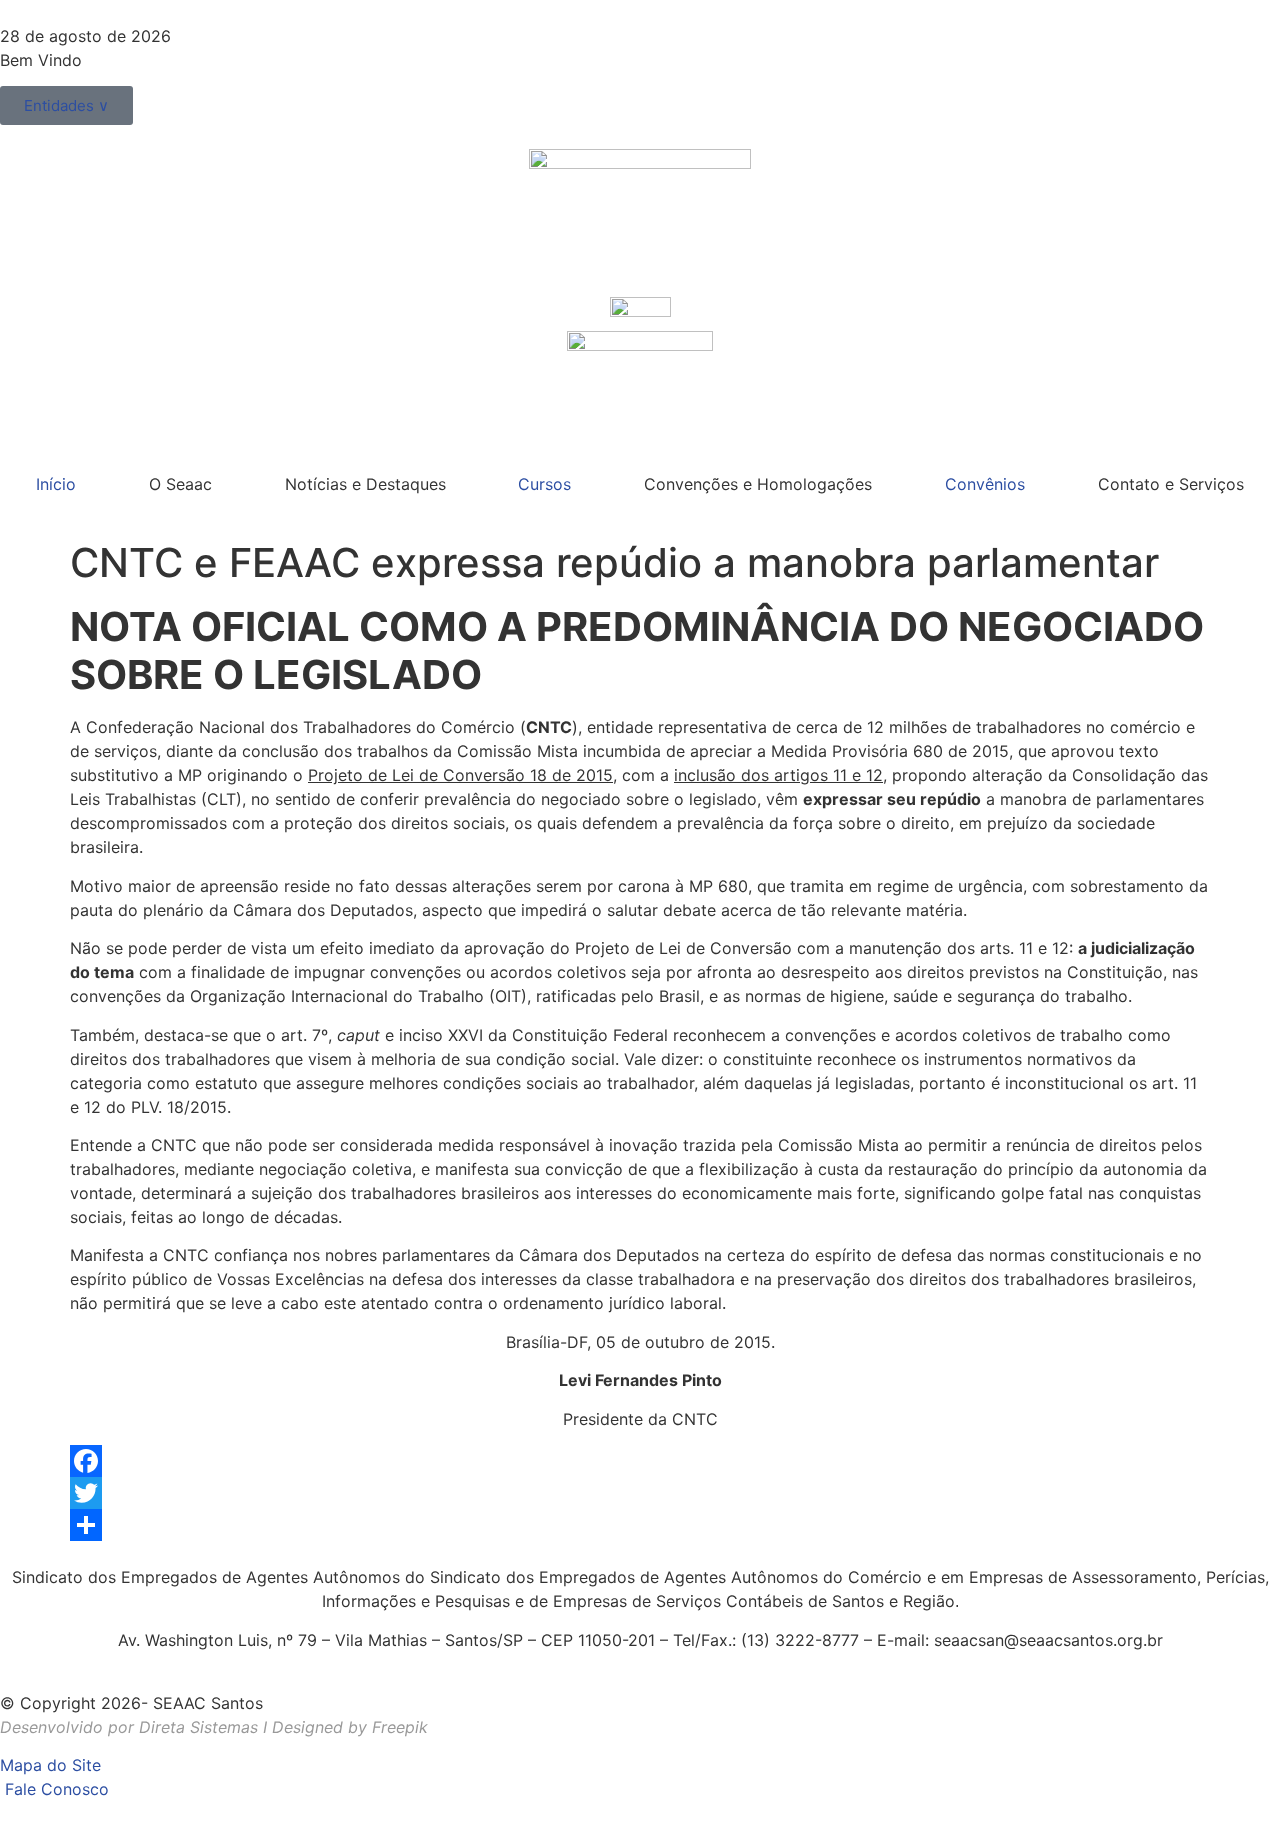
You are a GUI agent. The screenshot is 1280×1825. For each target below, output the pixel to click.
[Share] (640, 1525)
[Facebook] (640, 1461)
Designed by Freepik (350, 1727)
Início (56, 484)
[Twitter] (640, 1493)
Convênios (985, 484)
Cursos (544, 484)
